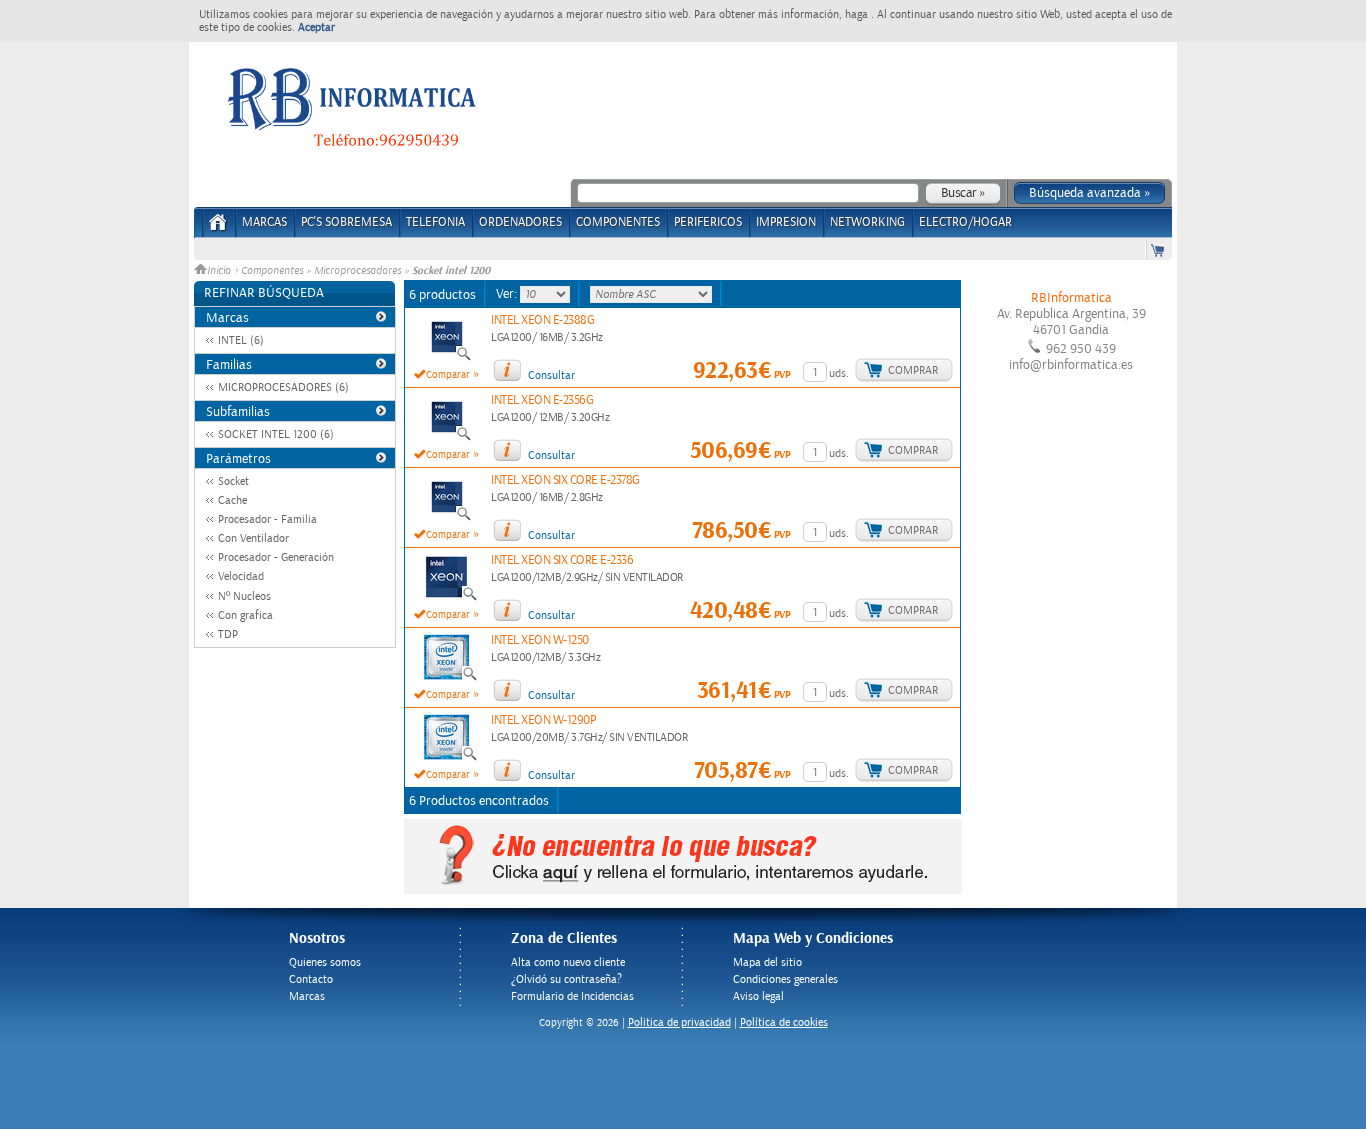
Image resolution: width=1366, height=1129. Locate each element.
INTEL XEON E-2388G (542, 320)
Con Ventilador (253, 538)
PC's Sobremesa (346, 222)
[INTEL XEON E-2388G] (447, 358)
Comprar (913, 370)
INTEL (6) (241, 340)
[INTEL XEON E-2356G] (447, 438)
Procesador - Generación (276, 557)
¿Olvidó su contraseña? (566, 979)
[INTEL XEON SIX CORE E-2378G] (447, 518)
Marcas (264, 222)
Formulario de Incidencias (572, 996)
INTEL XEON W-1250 (540, 640)
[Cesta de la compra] (1159, 249)
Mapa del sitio (767, 962)
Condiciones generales (785, 979)
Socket (233, 481)
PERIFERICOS (708, 222)
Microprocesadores (357, 271)
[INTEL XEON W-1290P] (446, 758)
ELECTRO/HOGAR (965, 222)
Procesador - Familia (267, 519)
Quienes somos (325, 962)
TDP (228, 634)
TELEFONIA (435, 222)
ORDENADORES (520, 222)
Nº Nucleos (244, 596)
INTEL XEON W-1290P (543, 720)
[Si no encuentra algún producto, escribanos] (683, 890)
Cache (232, 500)
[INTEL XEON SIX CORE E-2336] (446, 598)
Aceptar (316, 27)
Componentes (272, 271)
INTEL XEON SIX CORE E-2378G (565, 480)
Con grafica (245, 615)
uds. (839, 373)
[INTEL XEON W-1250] (446, 678)
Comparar (448, 375)
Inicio (220, 271)
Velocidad (241, 576)
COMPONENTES (618, 222)
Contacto (311, 979)
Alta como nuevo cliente (568, 962)
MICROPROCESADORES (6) (283, 387)
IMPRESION (786, 222)
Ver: (508, 294)
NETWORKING (867, 222)
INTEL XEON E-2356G (542, 400)
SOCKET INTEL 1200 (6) (276, 434)
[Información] (507, 370)
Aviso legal (758, 996)
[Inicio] (218, 228)
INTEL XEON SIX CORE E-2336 (562, 560)
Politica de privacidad (679, 1022)
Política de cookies (784, 1022)
